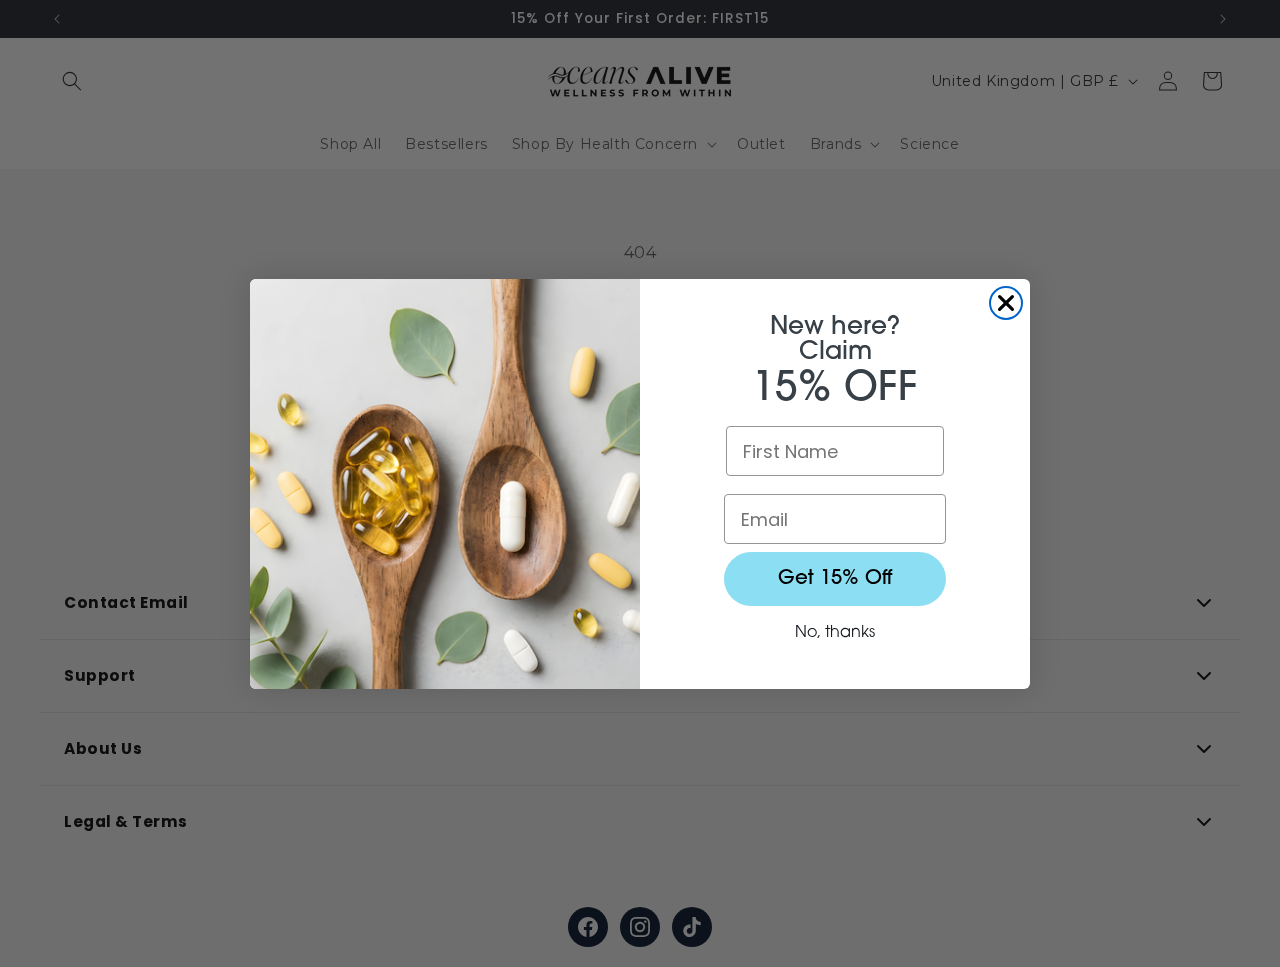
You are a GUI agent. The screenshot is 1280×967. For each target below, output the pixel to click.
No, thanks (835, 633)
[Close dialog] (1006, 303)
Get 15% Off (835, 579)
